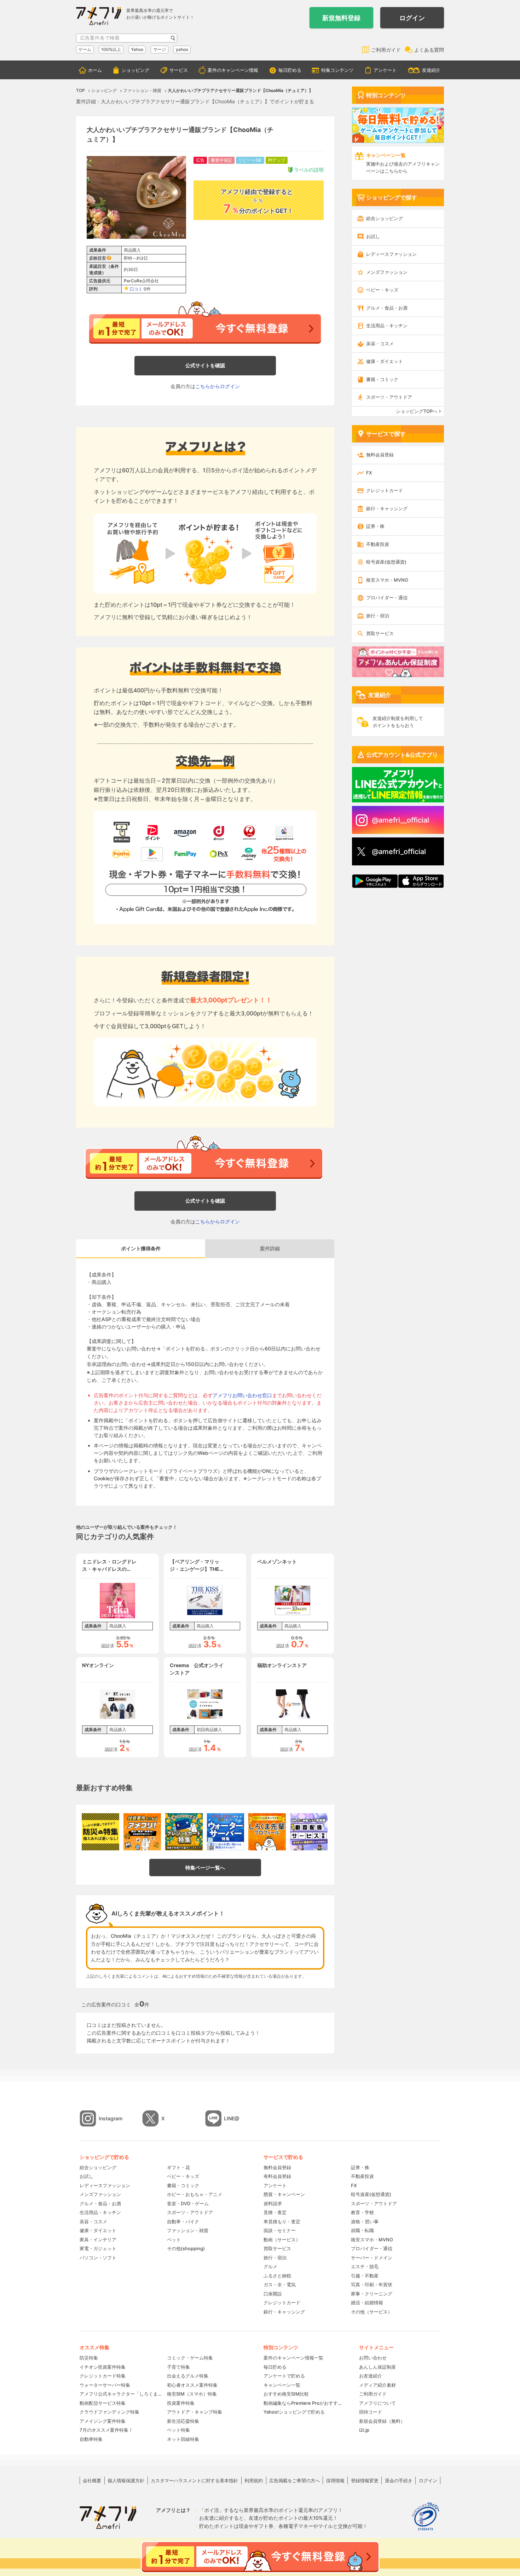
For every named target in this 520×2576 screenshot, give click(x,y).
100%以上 (111, 49)
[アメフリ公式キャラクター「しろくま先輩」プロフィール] (267, 1832)
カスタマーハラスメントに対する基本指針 (194, 2480)
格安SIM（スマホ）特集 (192, 2394)
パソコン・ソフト (98, 2258)
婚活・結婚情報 (367, 2303)
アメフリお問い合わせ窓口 (242, 1395)
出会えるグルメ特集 (188, 2376)
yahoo (182, 49)
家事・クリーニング (372, 2294)
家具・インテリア (98, 2240)
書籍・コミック (382, 379)
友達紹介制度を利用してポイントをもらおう (398, 722)
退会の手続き (399, 2480)
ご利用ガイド (386, 50)
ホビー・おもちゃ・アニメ (195, 2194)
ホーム (95, 70)
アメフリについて (377, 2403)
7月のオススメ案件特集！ (106, 2430)
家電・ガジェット (98, 2248)
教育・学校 (362, 2212)
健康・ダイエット (385, 361)
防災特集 (89, 2358)
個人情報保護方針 (126, 2480)
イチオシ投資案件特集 (103, 2367)
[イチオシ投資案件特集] (142, 1832)
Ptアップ (277, 160)
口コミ (136, 289)
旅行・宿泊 (378, 616)
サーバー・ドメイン (372, 2258)
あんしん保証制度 (377, 2367)
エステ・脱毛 (365, 2266)
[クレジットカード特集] (184, 1832)
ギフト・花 (178, 2167)
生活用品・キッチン (387, 325)
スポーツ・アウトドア (389, 397)
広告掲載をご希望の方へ (294, 2480)
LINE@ (232, 2118)
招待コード (371, 2412)
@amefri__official (400, 820)
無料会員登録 (380, 455)
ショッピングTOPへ (417, 411)
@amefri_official (399, 852)
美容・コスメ (380, 344)
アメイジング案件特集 (103, 2421)
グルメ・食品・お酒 (387, 308)
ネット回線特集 (183, 2439)
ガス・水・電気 (280, 2284)
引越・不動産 (365, 2276)
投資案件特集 (181, 2403)
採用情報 (335, 2480)
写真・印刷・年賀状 (372, 2284)
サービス (179, 70)
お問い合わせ (373, 2358)
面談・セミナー (280, 2230)
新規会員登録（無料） (382, 2421)
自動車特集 (91, 2439)
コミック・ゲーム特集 (190, 2358)
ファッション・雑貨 (188, 2230)
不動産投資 (378, 544)
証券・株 (375, 526)
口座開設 (273, 2294)
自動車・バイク (183, 2221)
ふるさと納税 (277, 2276)
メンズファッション (387, 272)
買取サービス (380, 633)
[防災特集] (100, 1832)
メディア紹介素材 (377, 2385)
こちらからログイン (218, 386)
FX (369, 473)
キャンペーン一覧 (282, 2385)
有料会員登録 (277, 2176)
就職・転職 (362, 2230)
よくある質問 (429, 50)
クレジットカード (385, 490)
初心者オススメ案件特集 (192, 2385)
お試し (373, 236)
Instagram (111, 2118)
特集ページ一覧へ (205, 1868)
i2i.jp (364, 2430)
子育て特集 (178, 2367)
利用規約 (254, 2480)
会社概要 (92, 2480)
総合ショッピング (385, 218)
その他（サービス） (372, 2312)
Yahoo (137, 49)
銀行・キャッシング (387, 508)
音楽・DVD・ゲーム (188, 2203)
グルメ (270, 2266)
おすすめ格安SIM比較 (286, 2394)
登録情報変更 (365, 2480)
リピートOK (250, 160)
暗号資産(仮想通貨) (386, 562)
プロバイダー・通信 (387, 598)
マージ (160, 49)
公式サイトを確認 (205, 365)
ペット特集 (178, 2430)
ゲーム (85, 49)
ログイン (412, 18)
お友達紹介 (371, 2376)
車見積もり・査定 (282, 2221)
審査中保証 (221, 160)
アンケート (385, 70)
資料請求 (273, 2203)
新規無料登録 (341, 18)
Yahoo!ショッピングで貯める (294, 2412)
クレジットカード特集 (103, 2376)
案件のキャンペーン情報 (233, 70)
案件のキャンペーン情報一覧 (293, 2358)
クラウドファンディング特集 (109, 2412)
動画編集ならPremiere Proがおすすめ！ (304, 2403)
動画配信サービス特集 (103, 2403)
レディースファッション (391, 254)
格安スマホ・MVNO (387, 580)
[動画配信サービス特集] (309, 1832)
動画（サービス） (282, 2240)
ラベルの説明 (309, 170)
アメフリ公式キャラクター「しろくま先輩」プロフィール (121, 2394)
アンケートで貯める (284, 2376)
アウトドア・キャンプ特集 (195, 2412)
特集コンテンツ (337, 70)
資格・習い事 (365, 2221)
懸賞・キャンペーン (284, 2194)
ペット (174, 2240)
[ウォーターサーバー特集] (226, 1832)
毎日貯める (290, 70)
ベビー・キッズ (382, 290)
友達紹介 (431, 70)
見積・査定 (275, 2212)
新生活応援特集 (183, 2421)
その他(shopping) (186, 2248)
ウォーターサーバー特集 (105, 2385)
